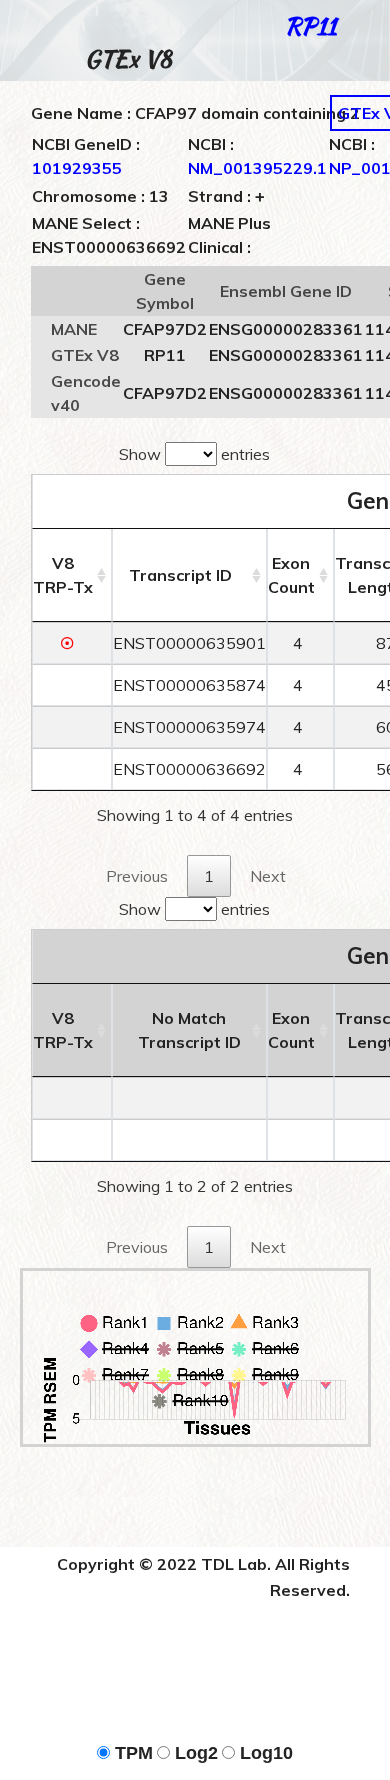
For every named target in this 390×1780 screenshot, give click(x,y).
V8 (63, 575)
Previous (137, 876)
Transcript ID (180, 575)
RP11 (310, 26)
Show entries (194, 454)
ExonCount (291, 575)
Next (268, 876)
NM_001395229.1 (257, 168)
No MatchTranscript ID (189, 1030)
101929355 (77, 168)
